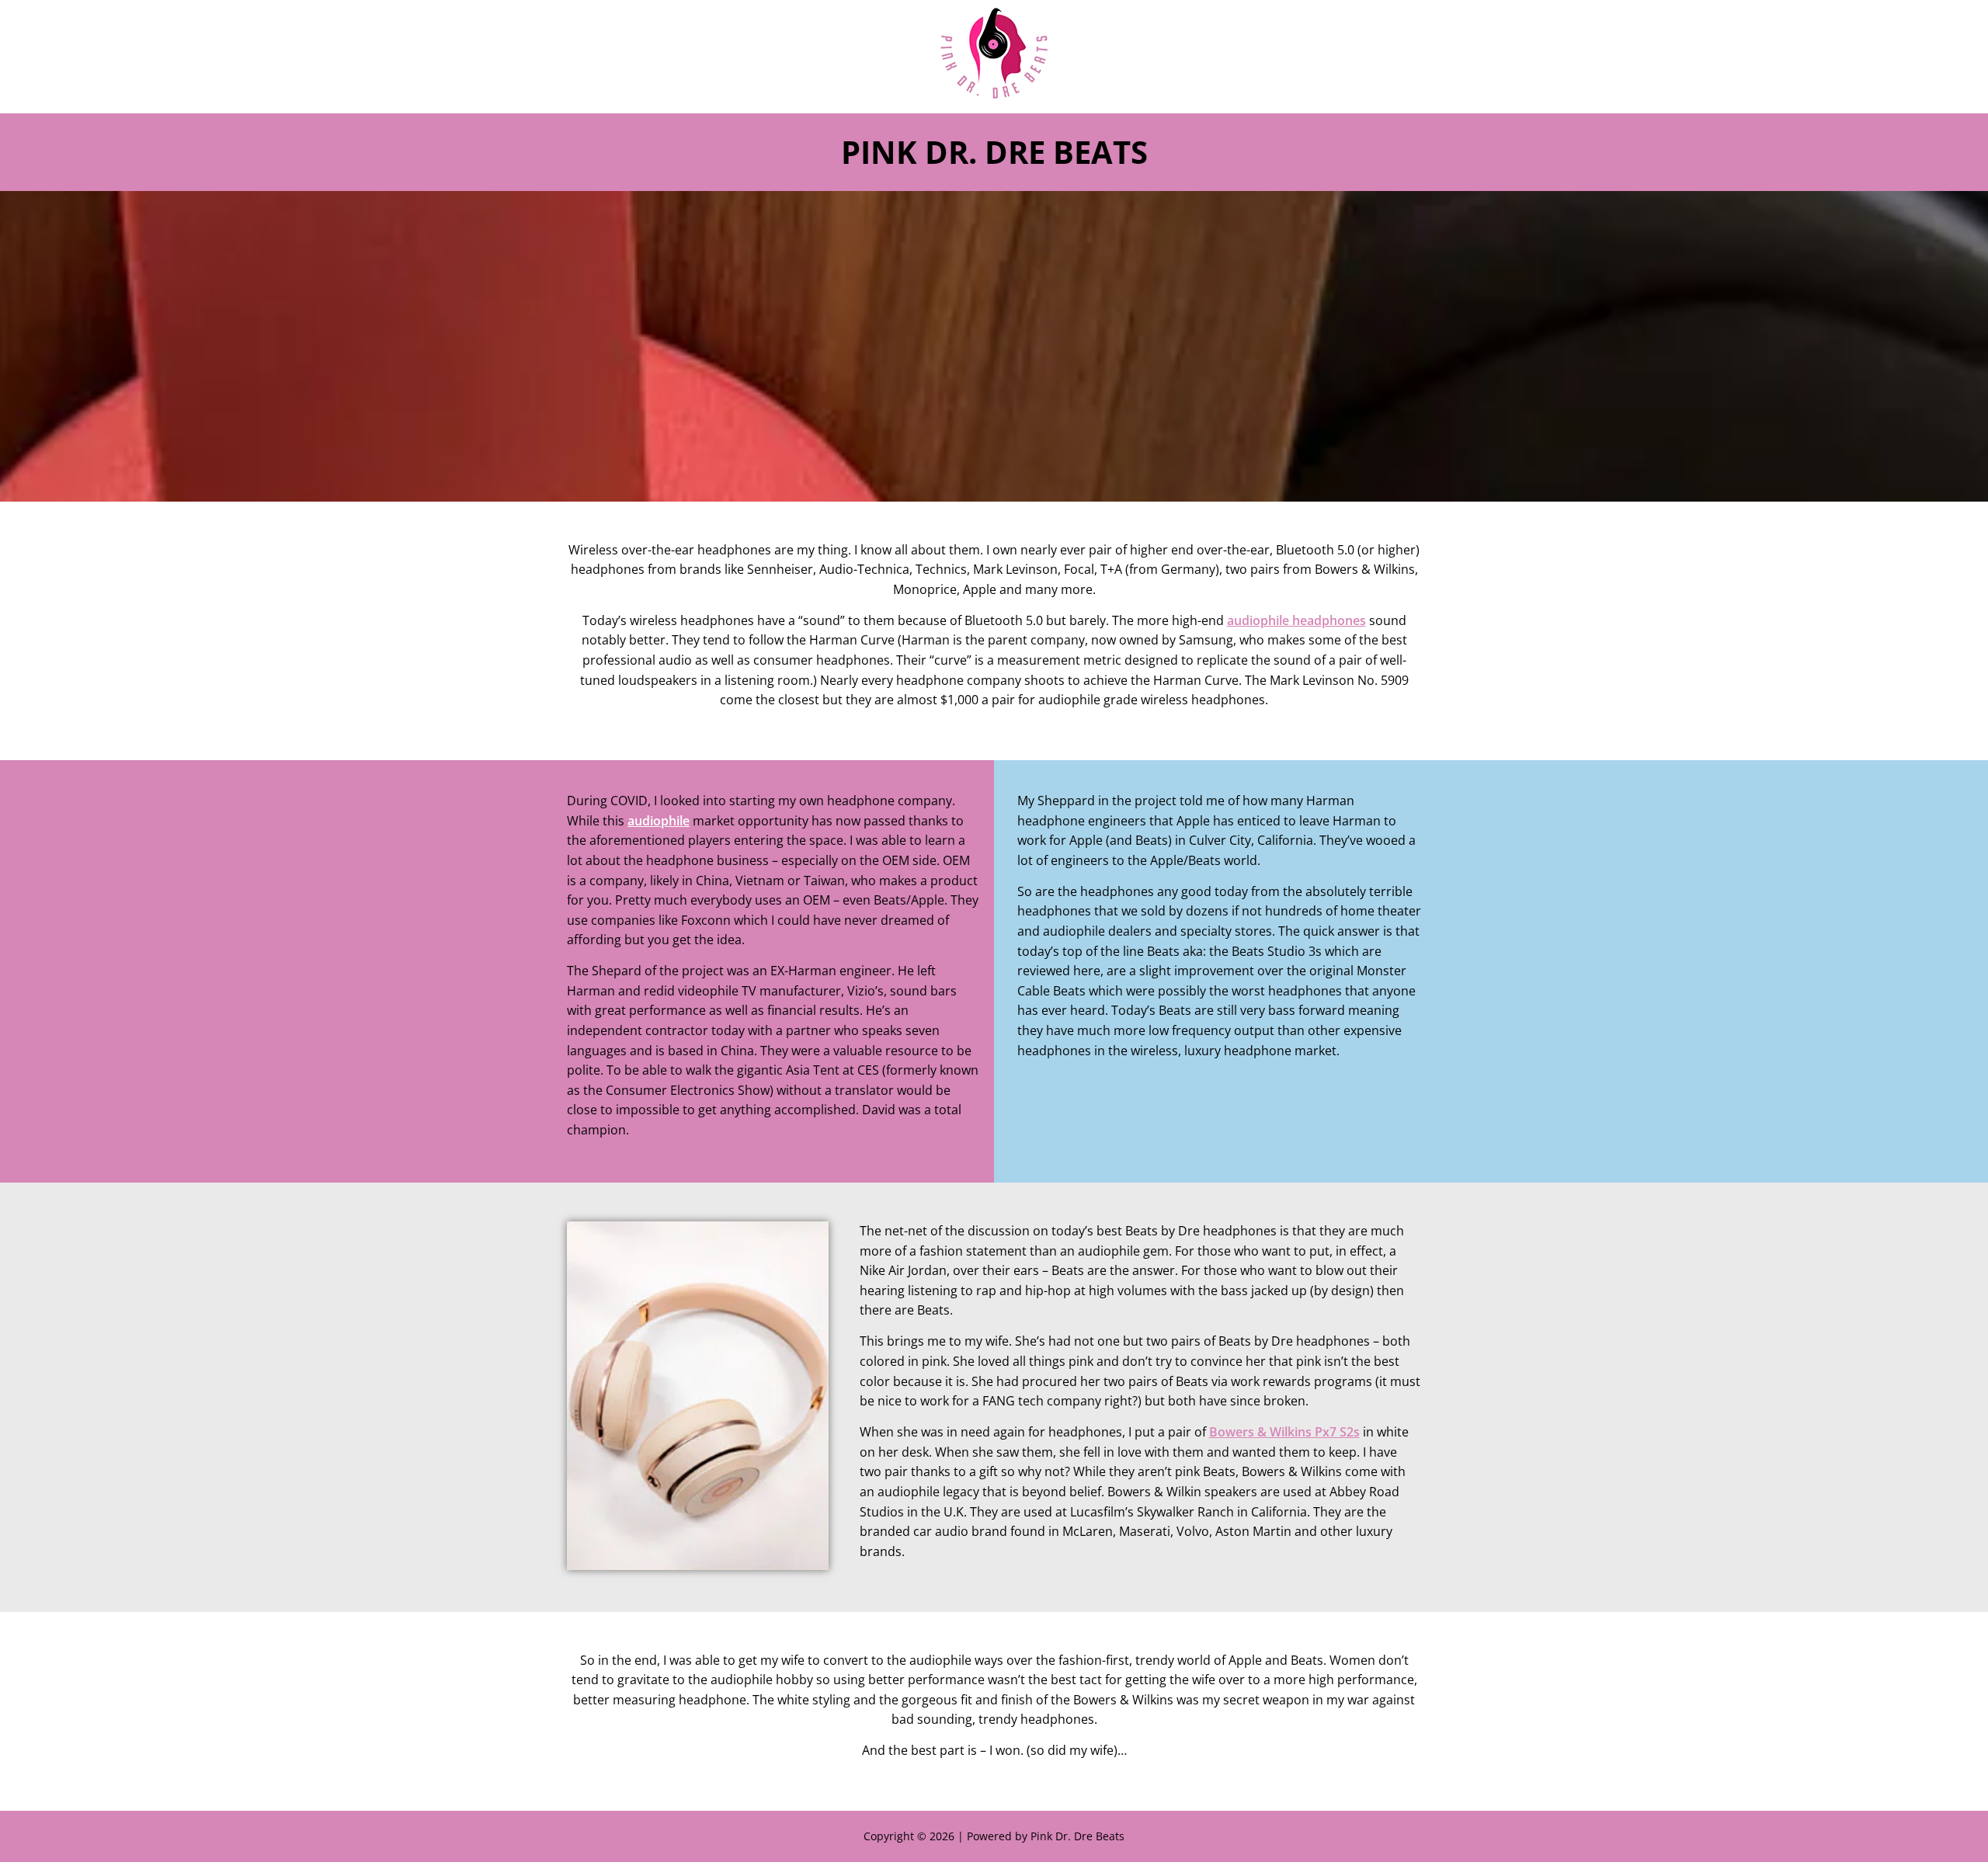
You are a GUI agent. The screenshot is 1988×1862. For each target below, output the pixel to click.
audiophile (659, 821)
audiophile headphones (1296, 620)
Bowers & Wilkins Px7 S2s (1284, 1432)
